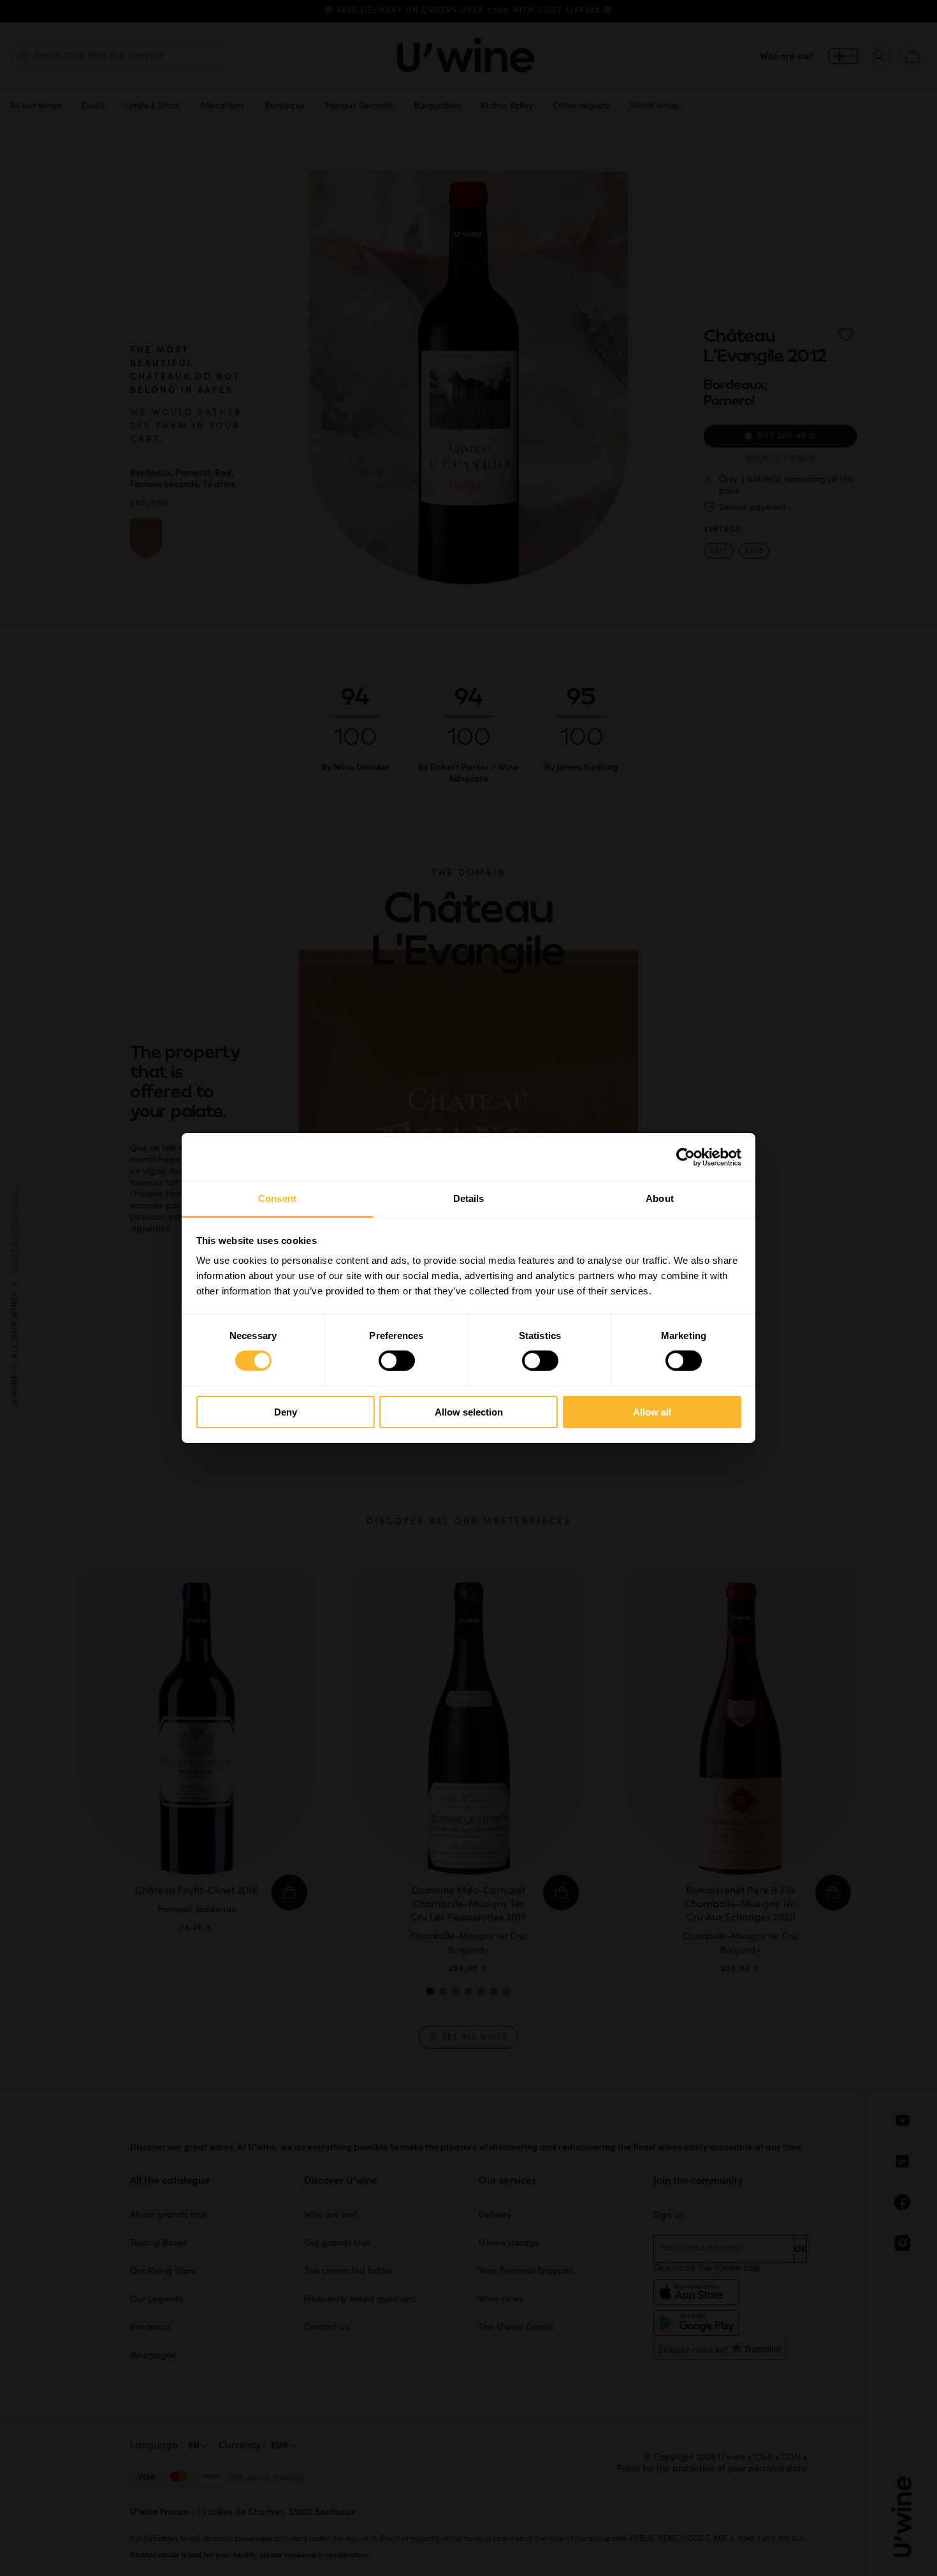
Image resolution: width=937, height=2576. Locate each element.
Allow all (652, 1412)
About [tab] (660, 1198)
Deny (286, 1412)
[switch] (397, 1361)
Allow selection (469, 1412)
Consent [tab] (277, 1198)
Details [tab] (469, 1198)
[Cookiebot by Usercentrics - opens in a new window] (686, 1157)
